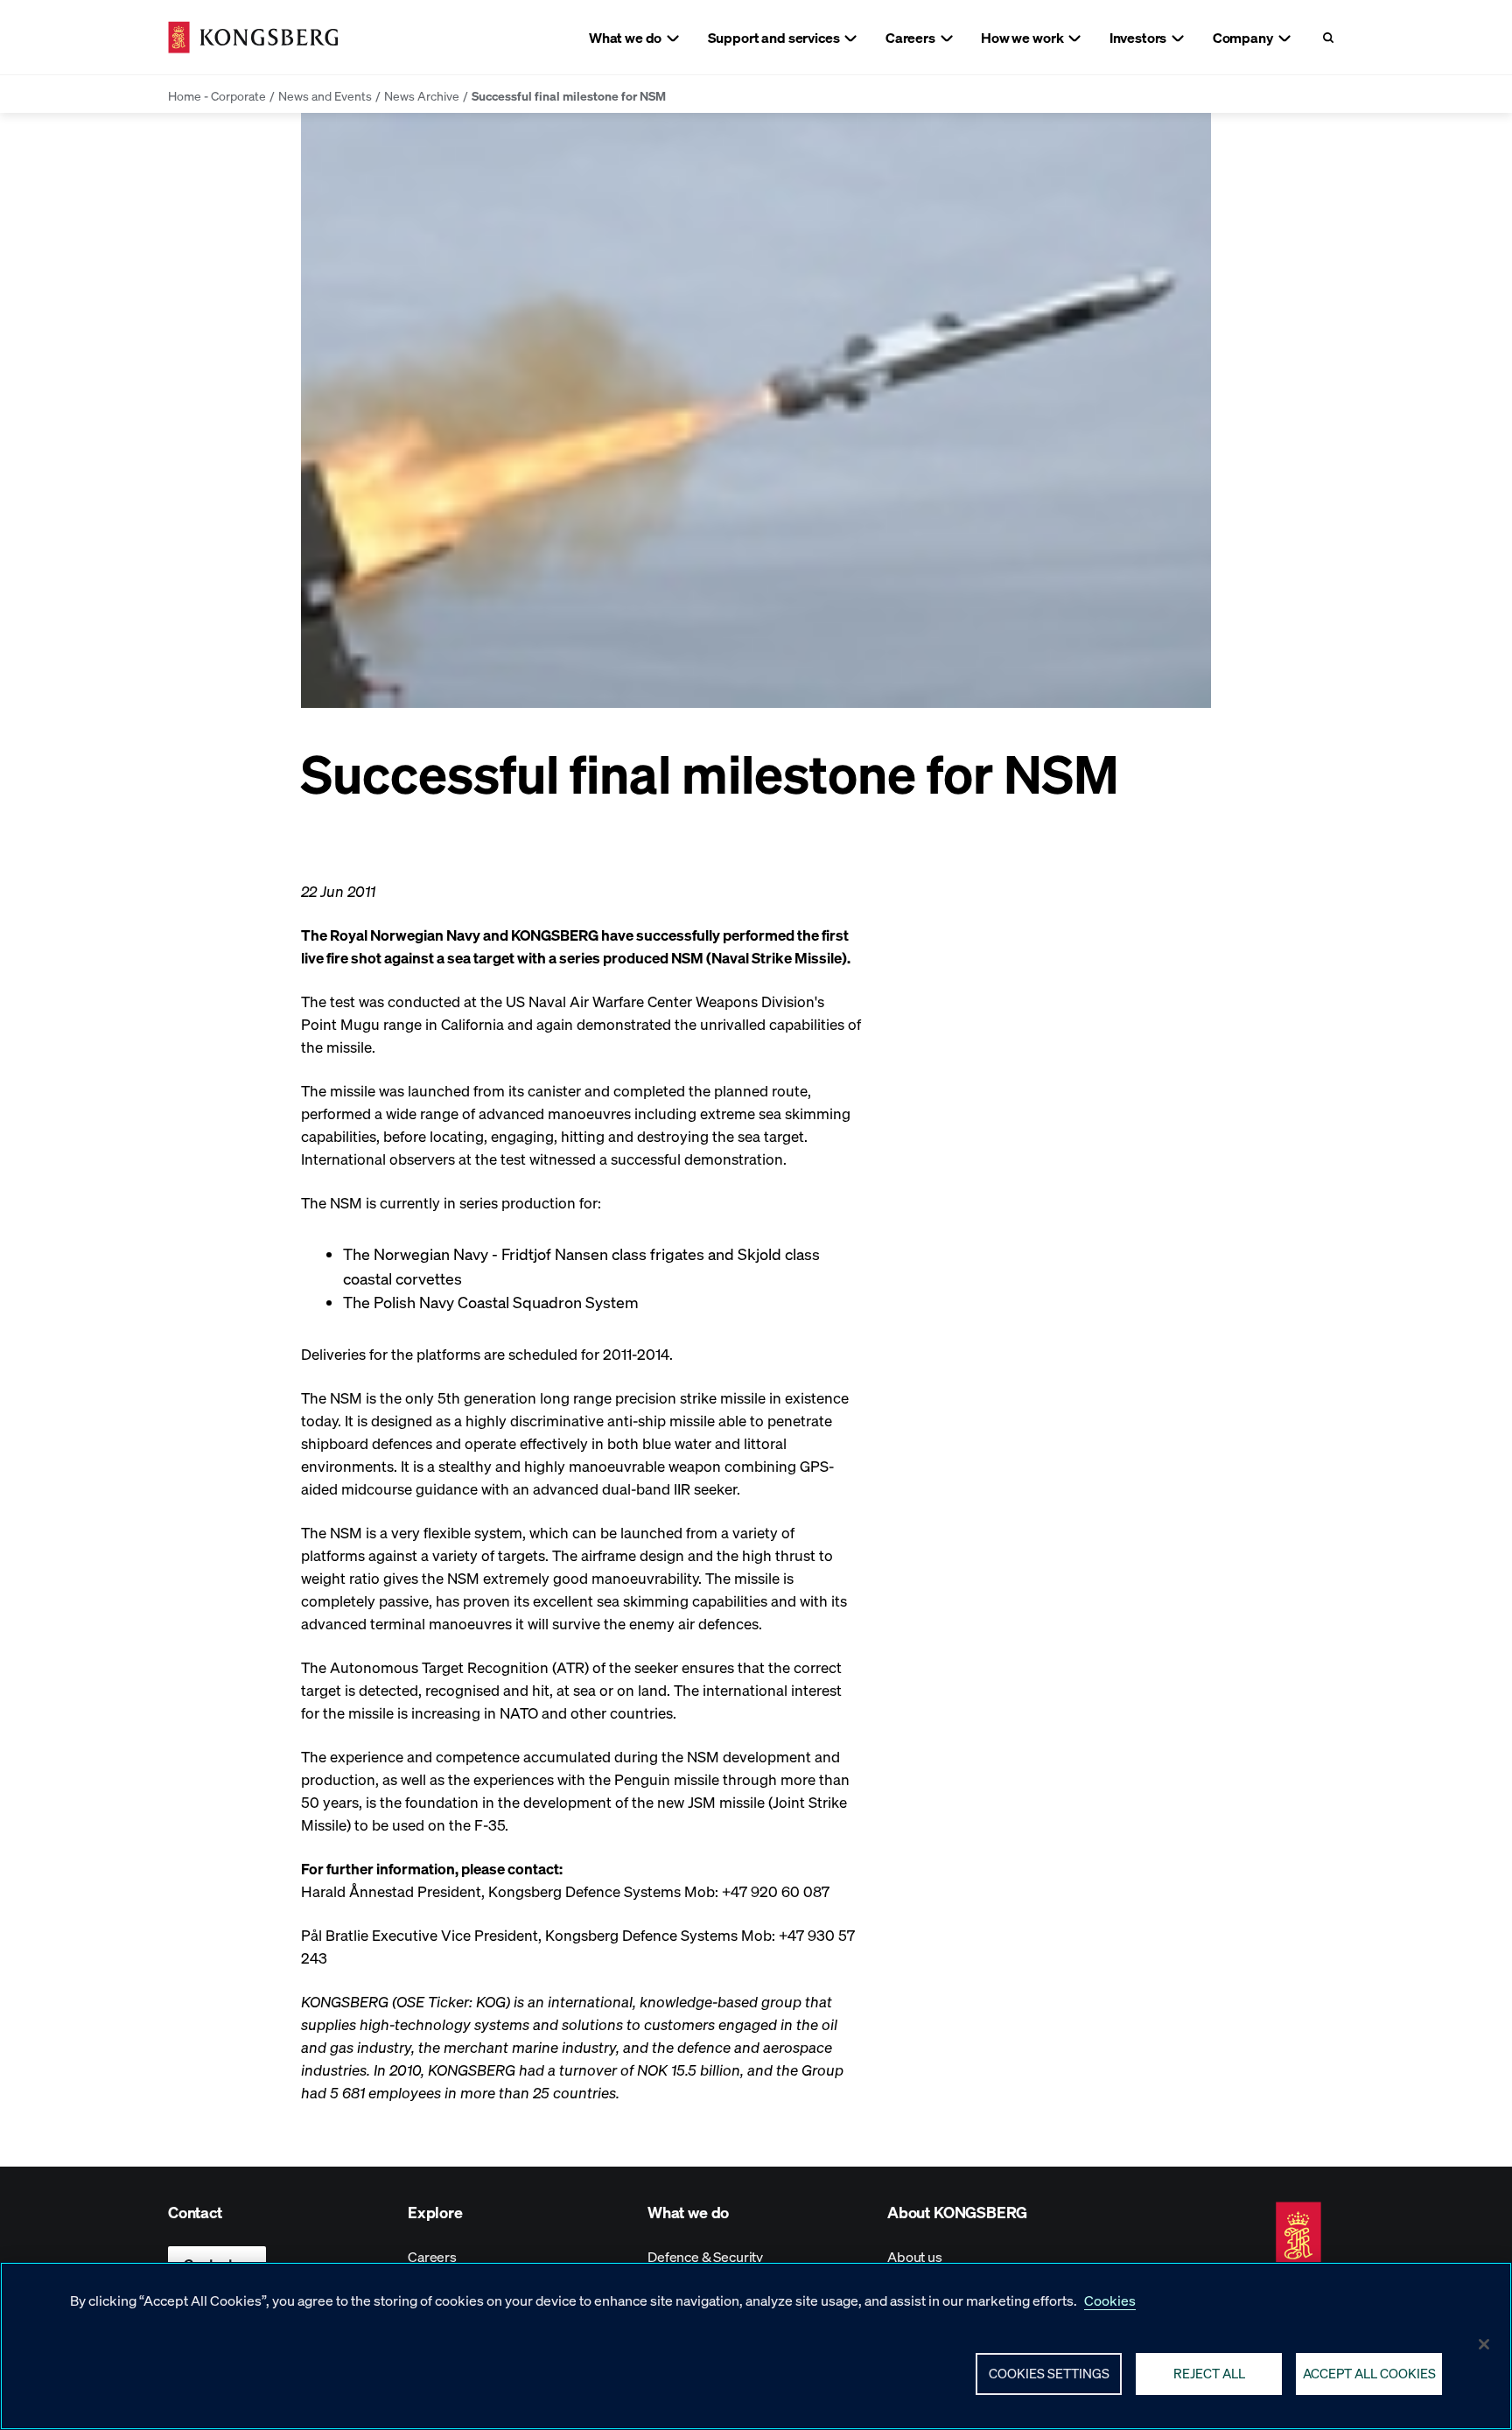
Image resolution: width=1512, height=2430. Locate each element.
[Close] (1484, 2344)
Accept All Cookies (1369, 2373)
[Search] (1328, 37)
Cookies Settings (1049, 2373)
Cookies (1110, 2300)
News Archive (422, 95)
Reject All (1209, 2373)
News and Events (325, 95)
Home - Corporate (217, 95)
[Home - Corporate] (253, 37)
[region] (756, 2346)
